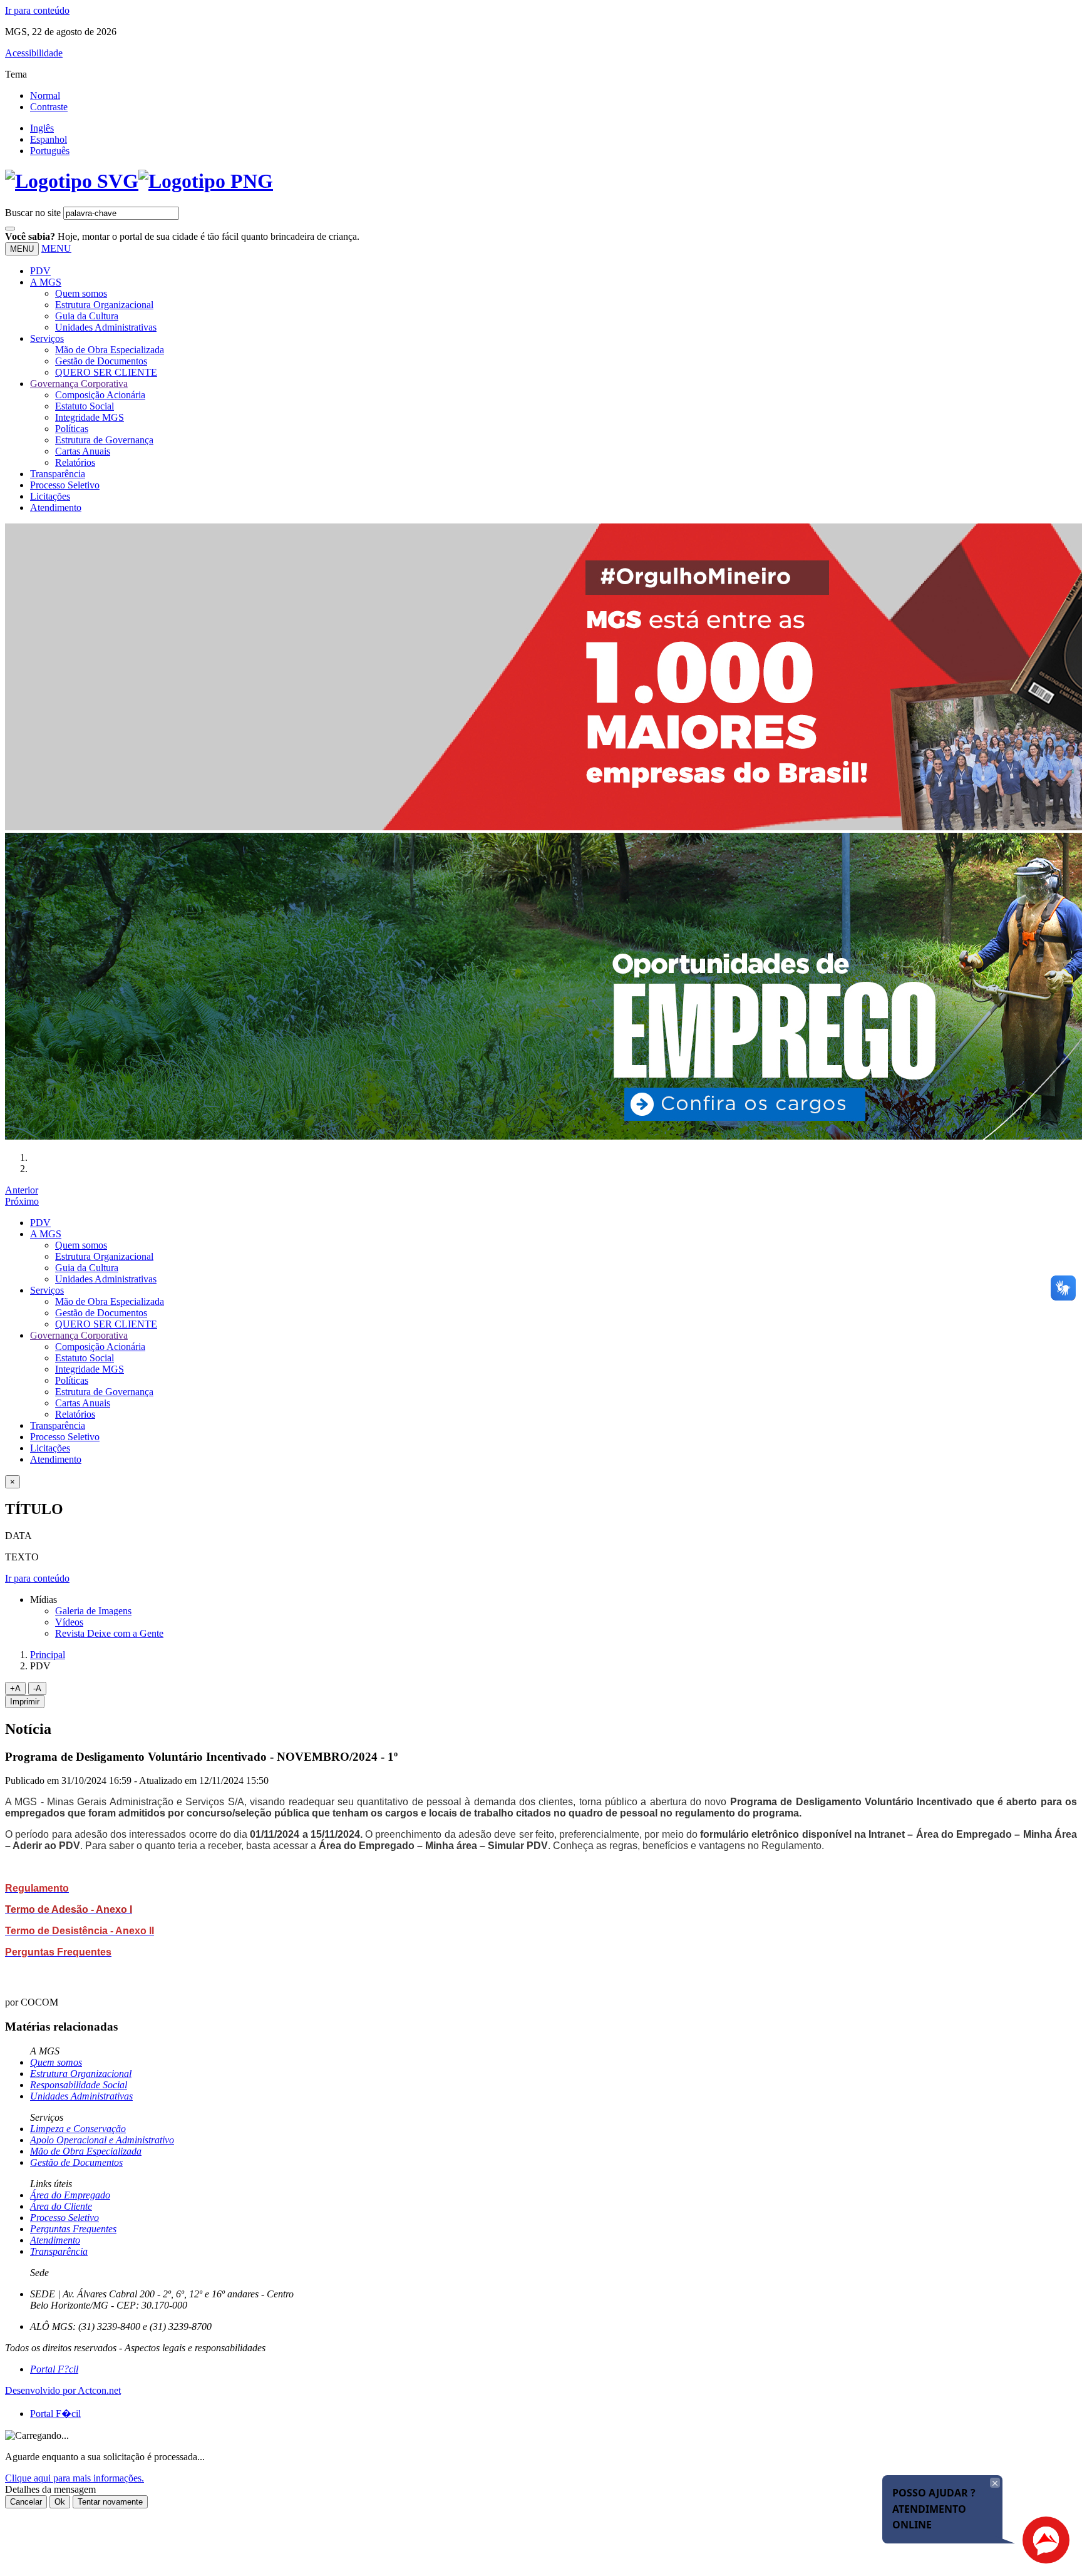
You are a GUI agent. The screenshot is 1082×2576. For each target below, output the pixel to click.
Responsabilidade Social (79, 2085)
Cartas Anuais (83, 451)
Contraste (49, 107)
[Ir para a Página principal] (139, 181)
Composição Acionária (100, 395)
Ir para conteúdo (37, 10)
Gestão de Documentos (101, 361)
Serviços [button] (47, 338)
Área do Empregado (70, 2195)
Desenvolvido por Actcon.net (63, 2390)
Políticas (72, 429)
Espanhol (49, 139)
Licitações (50, 496)
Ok (60, 2502)
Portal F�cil (55, 2414)
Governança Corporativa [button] (79, 384)
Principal (48, 1655)
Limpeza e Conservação (78, 2129)
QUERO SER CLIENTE (106, 372)
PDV (40, 271)
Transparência (58, 474)
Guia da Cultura (87, 316)
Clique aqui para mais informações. (75, 2478)
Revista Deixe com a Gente (109, 1633)
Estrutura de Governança (104, 440)
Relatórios (75, 462)
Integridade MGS (90, 417)
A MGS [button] (46, 282)
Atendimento (56, 507)
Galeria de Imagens (93, 1611)
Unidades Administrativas (106, 327)
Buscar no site (33, 213)
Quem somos (81, 293)
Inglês (42, 128)
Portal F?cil (54, 2369)
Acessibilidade (34, 53)
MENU (56, 248)
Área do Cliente (61, 2206)
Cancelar (26, 2502)
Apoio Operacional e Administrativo (102, 2140)
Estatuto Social (85, 406)
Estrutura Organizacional (104, 305)
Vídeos (69, 1622)
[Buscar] (10, 229)
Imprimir (25, 1702)
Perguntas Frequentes (73, 2229)
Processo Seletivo (65, 485)
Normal (45, 95)
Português (50, 151)
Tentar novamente (110, 2502)
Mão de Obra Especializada (110, 350)
